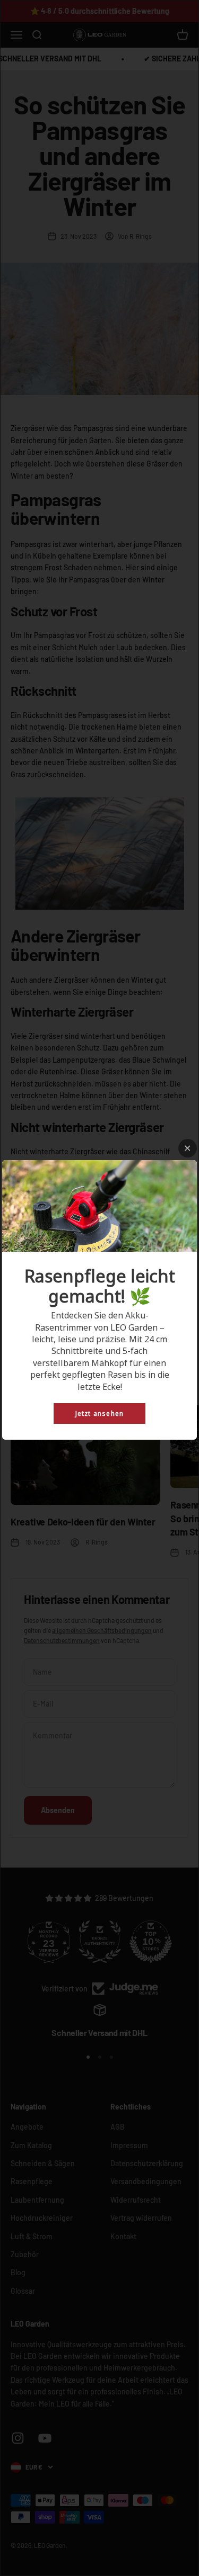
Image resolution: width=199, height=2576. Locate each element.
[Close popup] (188, 1148)
